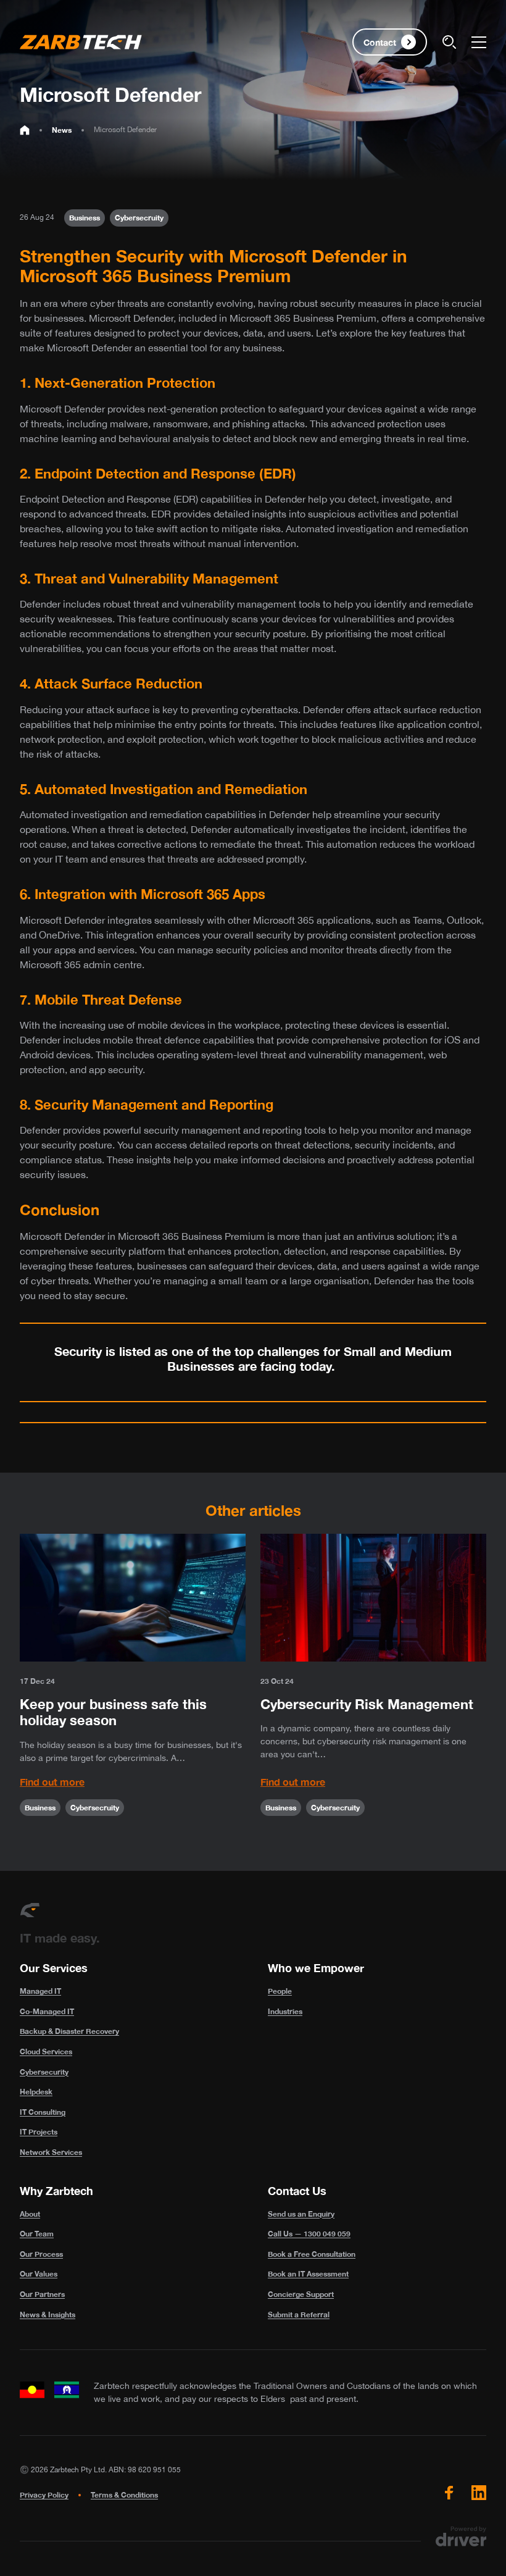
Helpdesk (36, 2092)
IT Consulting (43, 2112)
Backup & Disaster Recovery (69, 2031)
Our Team (37, 2234)
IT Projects (39, 2132)
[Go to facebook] (449, 2493)
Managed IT (40, 1991)
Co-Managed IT (47, 2011)
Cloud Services (46, 2051)
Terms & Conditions (124, 2495)
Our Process (41, 2254)
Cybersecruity (139, 218)
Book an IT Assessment (308, 2274)
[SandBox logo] (81, 42)
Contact (380, 42)
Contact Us (297, 2191)
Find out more (52, 1782)
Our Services (54, 1968)
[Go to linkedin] (479, 2493)
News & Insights (48, 2315)
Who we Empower (316, 1968)
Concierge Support (301, 2294)
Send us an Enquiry (301, 2214)
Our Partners (42, 2294)
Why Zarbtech (56, 2191)
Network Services (51, 2152)
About (30, 2214)
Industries (285, 2011)
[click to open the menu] (479, 42)
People (280, 1991)
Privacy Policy (44, 2495)
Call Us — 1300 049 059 (309, 2234)
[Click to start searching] (449, 42)
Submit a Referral (299, 2315)
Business (85, 218)
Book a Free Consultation (312, 2254)
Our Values (39, 2274)
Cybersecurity (44, 2072)
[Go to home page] (25, 130)
